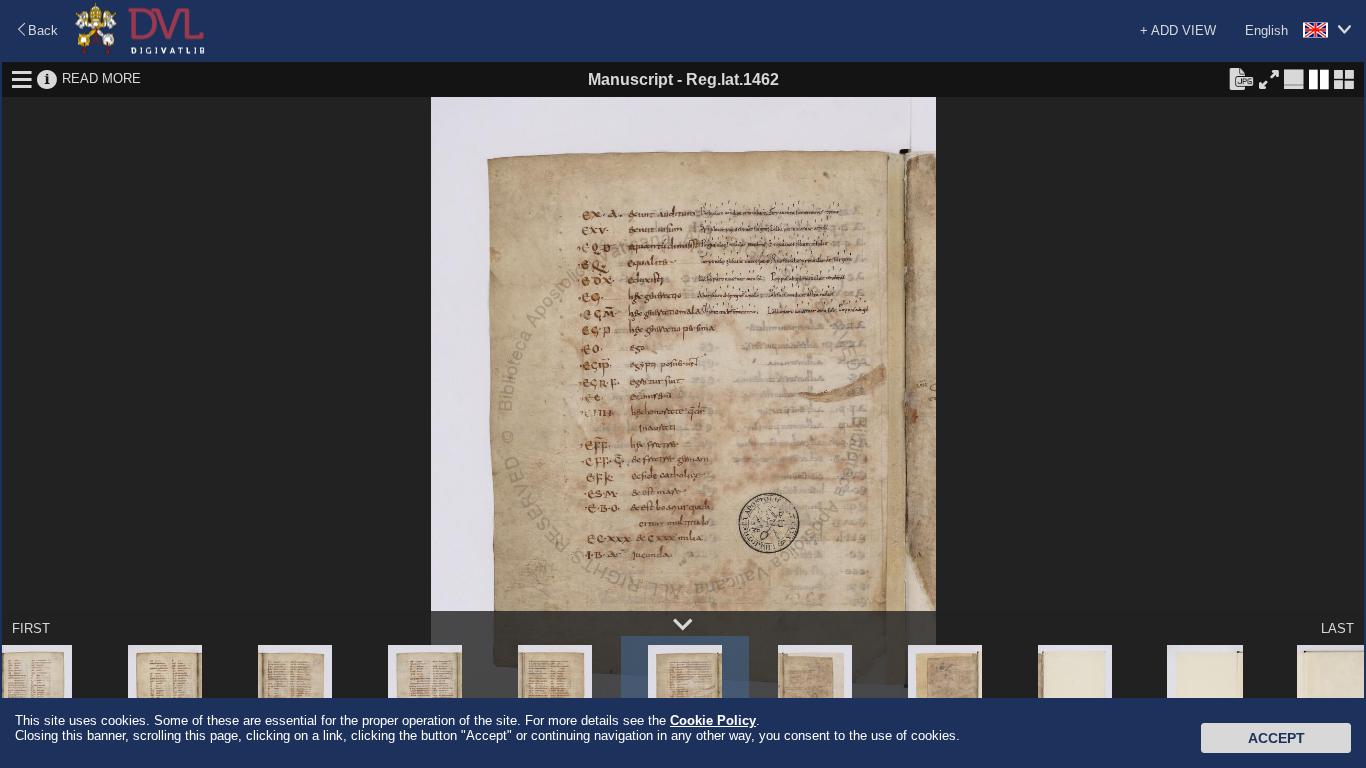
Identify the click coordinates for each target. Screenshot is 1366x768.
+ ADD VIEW (1178, 30)
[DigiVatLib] (140, 50)
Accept (1276, 738)
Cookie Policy (713, 720)
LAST (1337, 628)
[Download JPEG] (1241, 78)
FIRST (31, 628)
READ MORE (101, 78)
